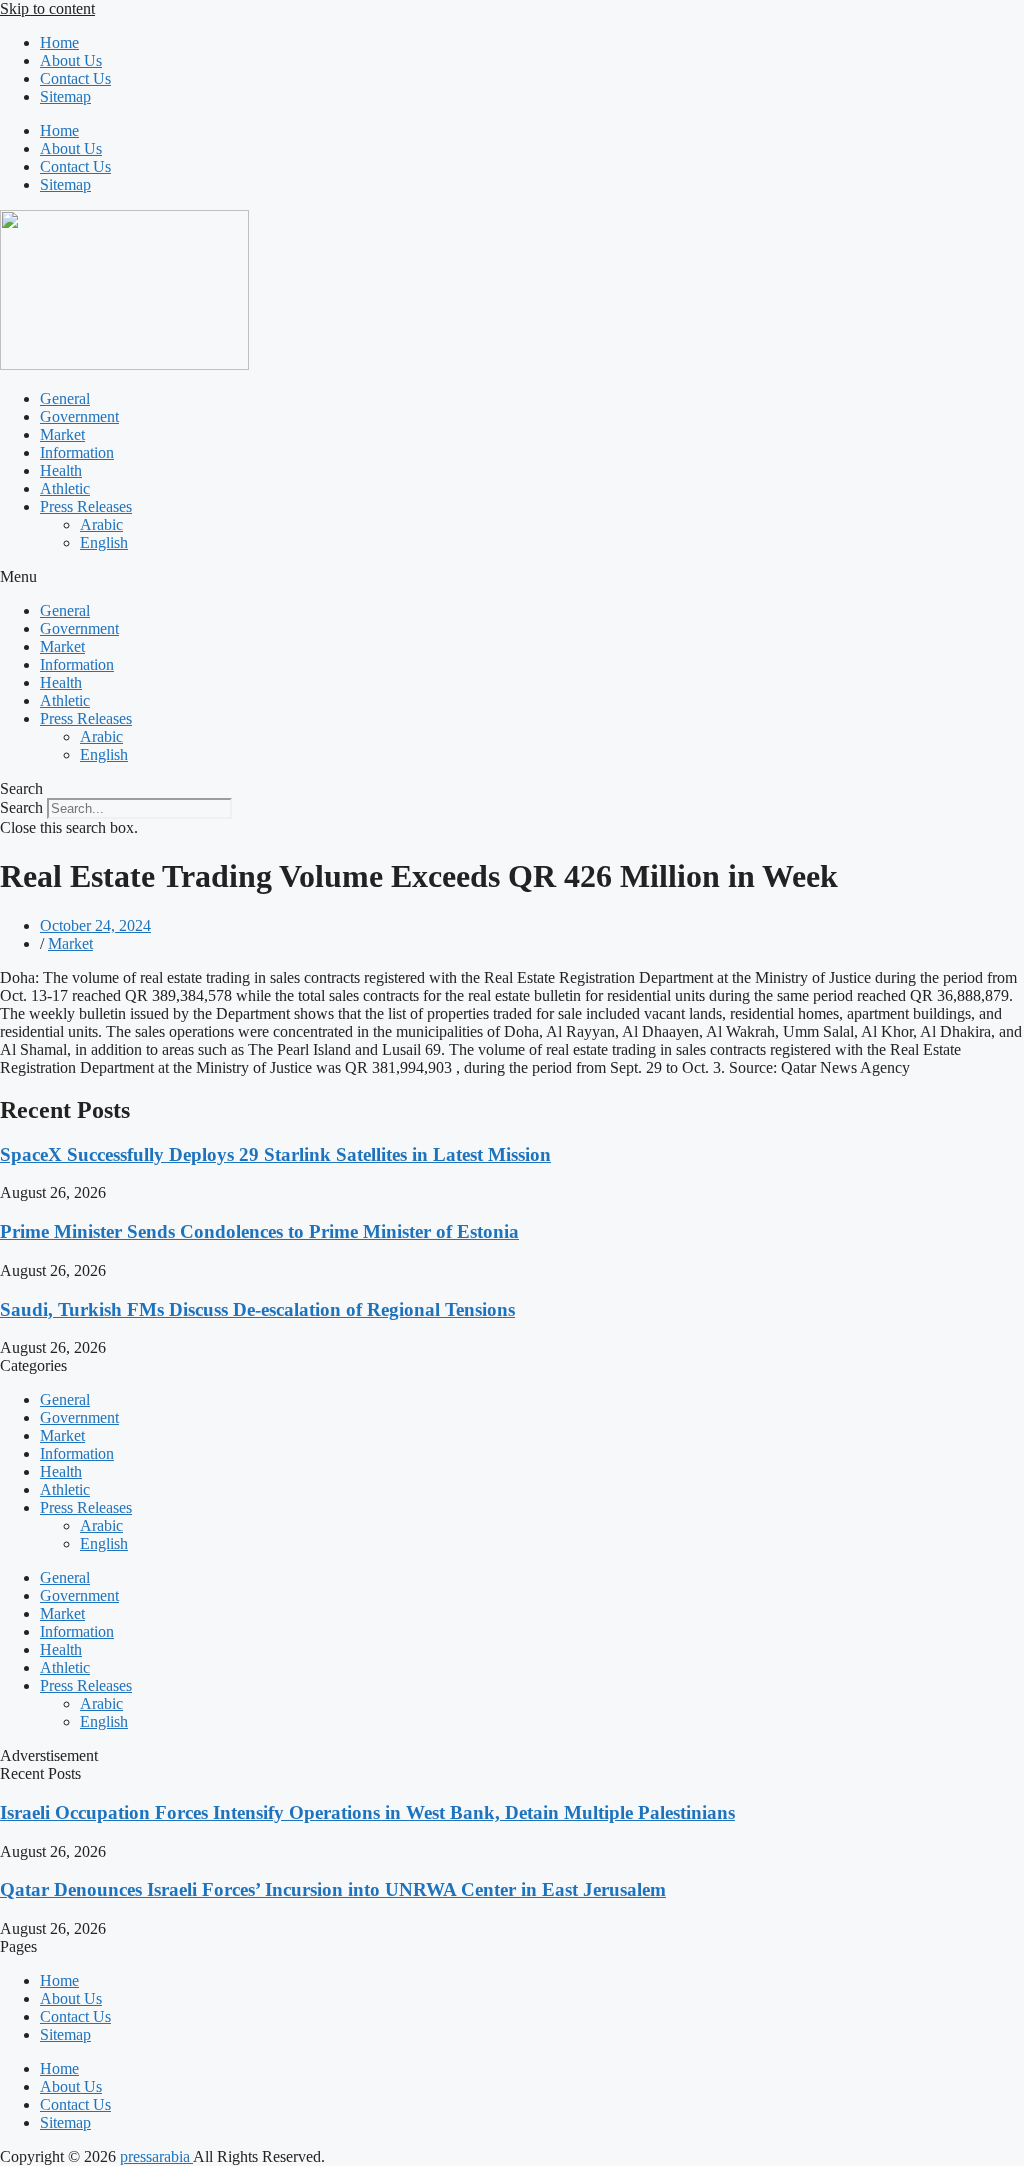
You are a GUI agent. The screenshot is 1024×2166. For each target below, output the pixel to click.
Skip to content (47, 8)
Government (79, 416)
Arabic (101, 524)
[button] (512, 577)
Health (61, 470)
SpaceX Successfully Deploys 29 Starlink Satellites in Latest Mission (275, 1154)
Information (77, 452)
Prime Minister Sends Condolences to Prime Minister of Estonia (259, 1231)
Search (21, 807)
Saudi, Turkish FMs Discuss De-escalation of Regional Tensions (257, 1309)
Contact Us (75, 78)
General (65, 398)
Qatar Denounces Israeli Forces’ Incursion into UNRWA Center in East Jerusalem (333, 1889)
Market (62, 434)
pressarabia (156, 2156)
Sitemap (65, 96)
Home (59, 42)
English (104, 542)
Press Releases (86, 506)
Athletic (65, 488)
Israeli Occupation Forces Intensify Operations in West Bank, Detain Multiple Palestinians (367, 1812)
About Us (71, 60)
